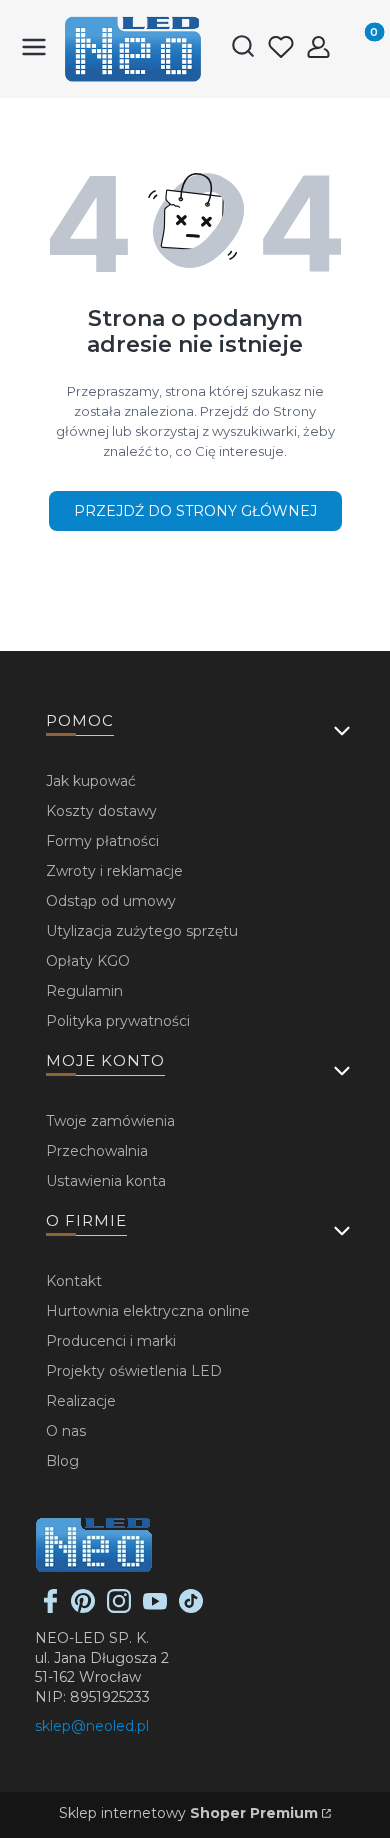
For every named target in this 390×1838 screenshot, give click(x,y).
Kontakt (74, 1281)
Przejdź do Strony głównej (195, 511)
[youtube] (155, 1608)
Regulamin (84, 991)
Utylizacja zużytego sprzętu (142, 931)
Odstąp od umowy (111, 901)
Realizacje (81, 1401)
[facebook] (51, 1608)
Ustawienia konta (106, 1181)
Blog (62, 1461)
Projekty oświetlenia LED (134, 1371)
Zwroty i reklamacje (114, 871)
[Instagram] (119, 1608)
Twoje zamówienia (110, 1121)
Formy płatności (102, 841)
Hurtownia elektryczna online (148, 1311)
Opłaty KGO (88, 961)
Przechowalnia (97, 1151)
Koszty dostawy (101, 811)
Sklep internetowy (188, 1813)
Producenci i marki (111, 1341)
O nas (66, 1431)
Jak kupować (91, 781)
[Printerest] (83, 1608)
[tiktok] (191, 1608)
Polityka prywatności (118, 1021)
